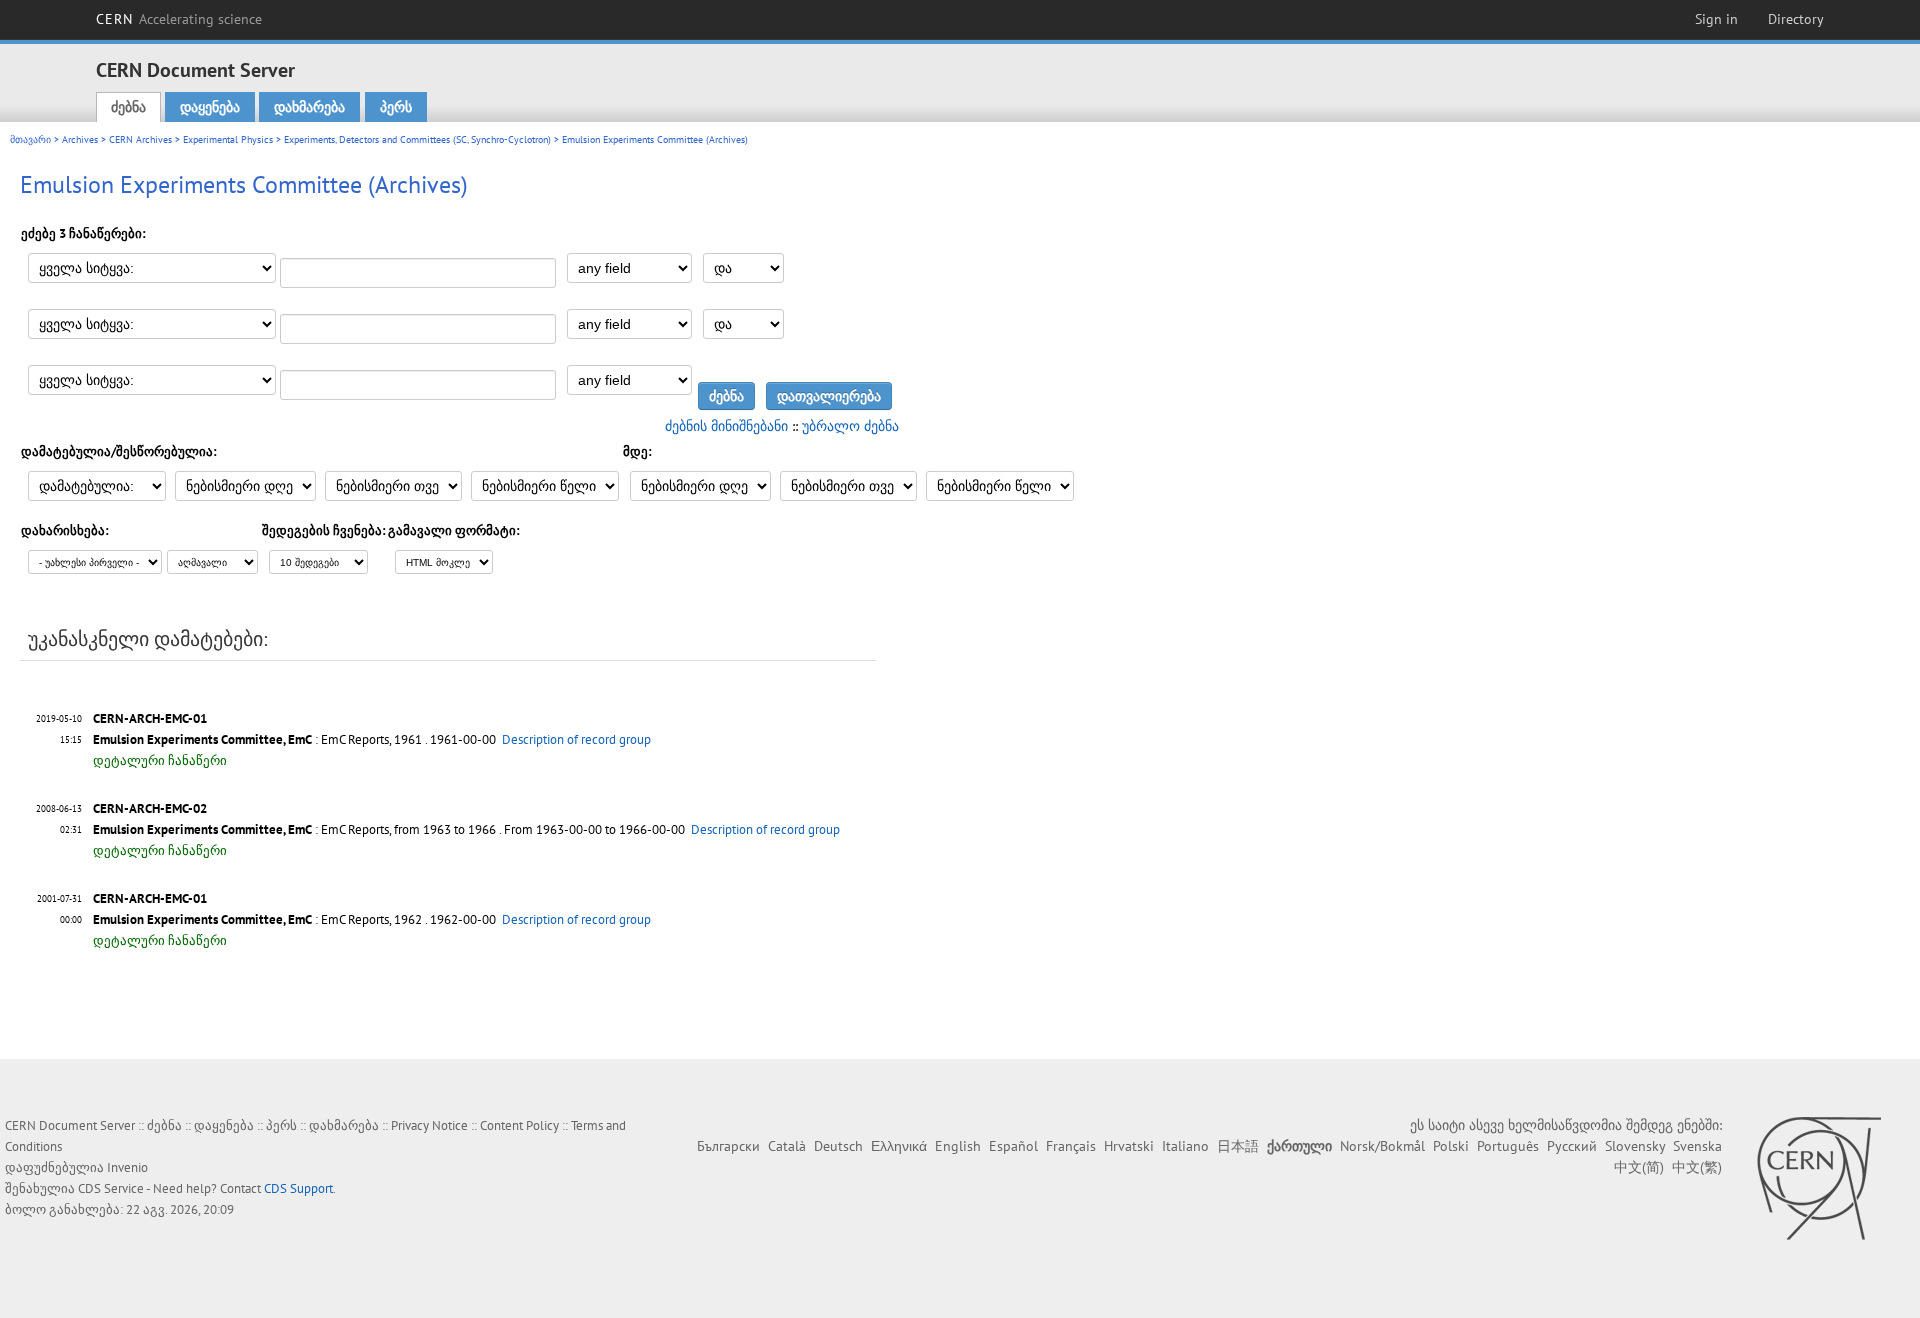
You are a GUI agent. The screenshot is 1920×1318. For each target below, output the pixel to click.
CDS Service (111, 1188)
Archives (80, 139)
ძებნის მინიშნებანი (726, 426)
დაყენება (210, 107)
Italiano (1185, 1146)
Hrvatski (1129, 1146)
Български (728, 1146)
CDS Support (298, 1188)
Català (787, 1146)
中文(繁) (1697, 1167)
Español (1013, 1146)
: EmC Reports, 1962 (257, 919)
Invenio (127, 1167)
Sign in (1716, 19)
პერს (396, 107)
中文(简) (1639, 1167)
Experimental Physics (228, 139)
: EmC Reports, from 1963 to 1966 (294, 829)
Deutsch (838, 1146)
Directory (1796, 19)
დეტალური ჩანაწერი (160, 760)
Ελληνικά (899, 1146)
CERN (179, 19)
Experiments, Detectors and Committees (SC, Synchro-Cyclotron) (417, 139)
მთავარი (30, 139)
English (958, 1146)
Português (1508, 1146)
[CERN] (1818, 1178)
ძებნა (128, 107)
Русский (1572, 1146)
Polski (1451, 1146)
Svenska (1697, 1146)
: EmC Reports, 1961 (257, 739)
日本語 (1238, 1146)
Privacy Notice (429, 1125)
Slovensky (1635, 1146)
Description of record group (576, 739)
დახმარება (309, 107)
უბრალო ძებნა (850, 426)
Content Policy (519, 1125)
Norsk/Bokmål (1382, 1146)
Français (1071, 1146)
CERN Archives (140, 139)
